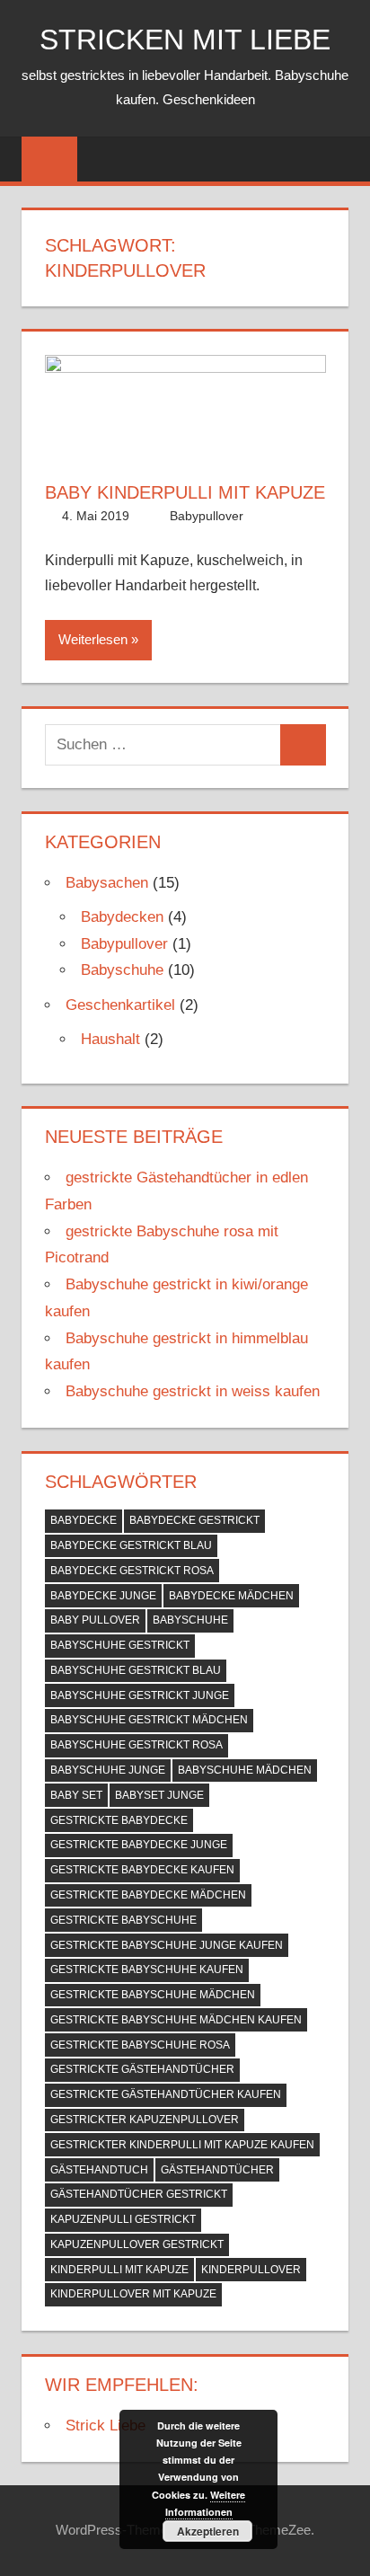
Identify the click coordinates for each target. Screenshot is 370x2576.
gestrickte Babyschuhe (123, 1920)
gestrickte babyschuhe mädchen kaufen (176, 2020)
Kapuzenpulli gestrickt (123, 2219)
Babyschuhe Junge (108, 1770)
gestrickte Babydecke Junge (139, 1845)
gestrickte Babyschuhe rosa (140, 2045)
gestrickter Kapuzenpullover (145, 2120)
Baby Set (76, 1795)
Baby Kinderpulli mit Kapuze (185, 492)
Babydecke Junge (103, 1596)
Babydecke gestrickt (194, 1520)
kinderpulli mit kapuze (119, 2270)
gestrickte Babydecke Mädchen (148, 1895)
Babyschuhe (122, 970)
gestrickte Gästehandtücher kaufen (166, 2094)
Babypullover (207, 516)
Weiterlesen (93, 639)
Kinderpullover (251, 2270)
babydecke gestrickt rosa (132, 1571)
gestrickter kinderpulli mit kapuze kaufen (182, 2145)
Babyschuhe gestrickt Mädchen (149, 1720)
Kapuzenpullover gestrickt (137, 2244)
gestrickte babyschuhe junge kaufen (167, 1945)
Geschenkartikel (120, 1005)
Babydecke (84, 1520)
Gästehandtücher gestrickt (139, 2194)
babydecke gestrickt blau (131, 1545)
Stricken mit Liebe (185, 40)
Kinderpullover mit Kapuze (133, 2294)
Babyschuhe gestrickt (120, 1645)
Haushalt (110, 1039)
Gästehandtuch (99, 2170)
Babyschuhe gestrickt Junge (140, 1695)
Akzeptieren (208, 2531)
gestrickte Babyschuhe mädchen (153, 1995)
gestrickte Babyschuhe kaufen (147, 1970)
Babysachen (107, 883)
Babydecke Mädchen (231, 1596)
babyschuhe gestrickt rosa (137, 1745)
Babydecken (122, 917)
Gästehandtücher (217, 2170)
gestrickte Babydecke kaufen (142, 1870)
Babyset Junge (159, 1795)
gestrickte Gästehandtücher (142, 2069)
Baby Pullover (95, 1620)
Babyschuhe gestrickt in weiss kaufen (193, 1391)
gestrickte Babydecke (119, 1820)
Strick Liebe (106, 2426)
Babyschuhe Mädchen (245, 1770)
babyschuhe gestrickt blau (136, 1670)
